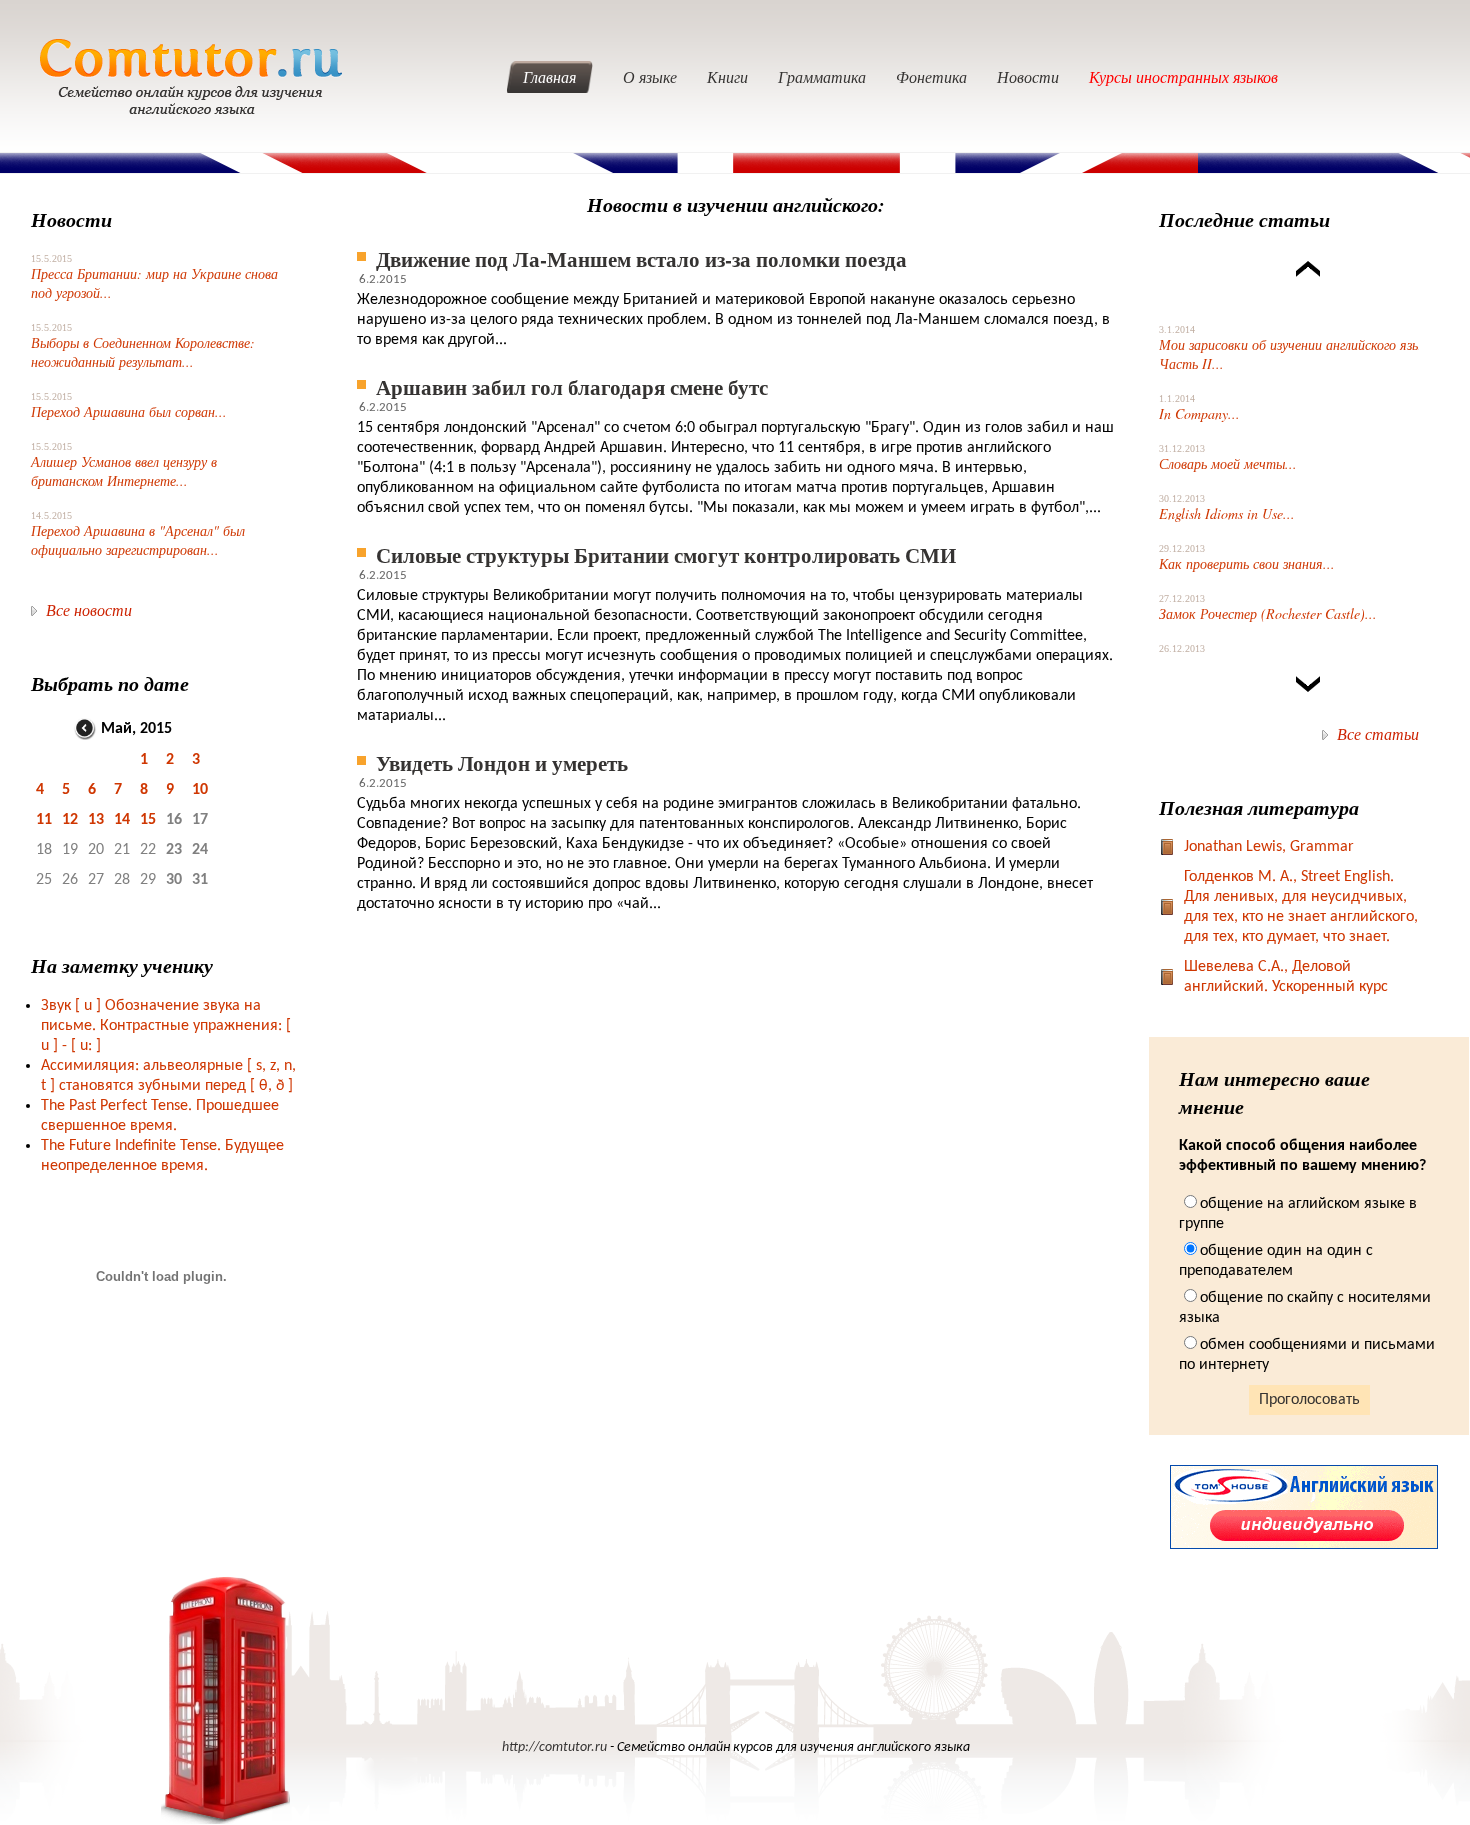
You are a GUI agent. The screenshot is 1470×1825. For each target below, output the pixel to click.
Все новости (89, 609)
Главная (549, 76)
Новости (1028, 76)
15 (148, 820)
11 (44, 820)
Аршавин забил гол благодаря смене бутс (572, 386)
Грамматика (822, 76)
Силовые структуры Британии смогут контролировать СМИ (666, 554)
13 (96, 820)
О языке (650, 76)
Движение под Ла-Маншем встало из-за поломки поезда (641, 258)
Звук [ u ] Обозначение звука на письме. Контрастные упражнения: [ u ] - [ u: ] (166, 1026)
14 (122, 820)
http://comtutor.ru (554, 1747)
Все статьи (1378, 733)
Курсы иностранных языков (1183, 76)
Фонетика (931, 76)
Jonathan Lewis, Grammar (1269, 847)
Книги (727, 76)
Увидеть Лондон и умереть (502, 762)
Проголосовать (1309, 1400)
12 (70, 820)
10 (200, 790)
